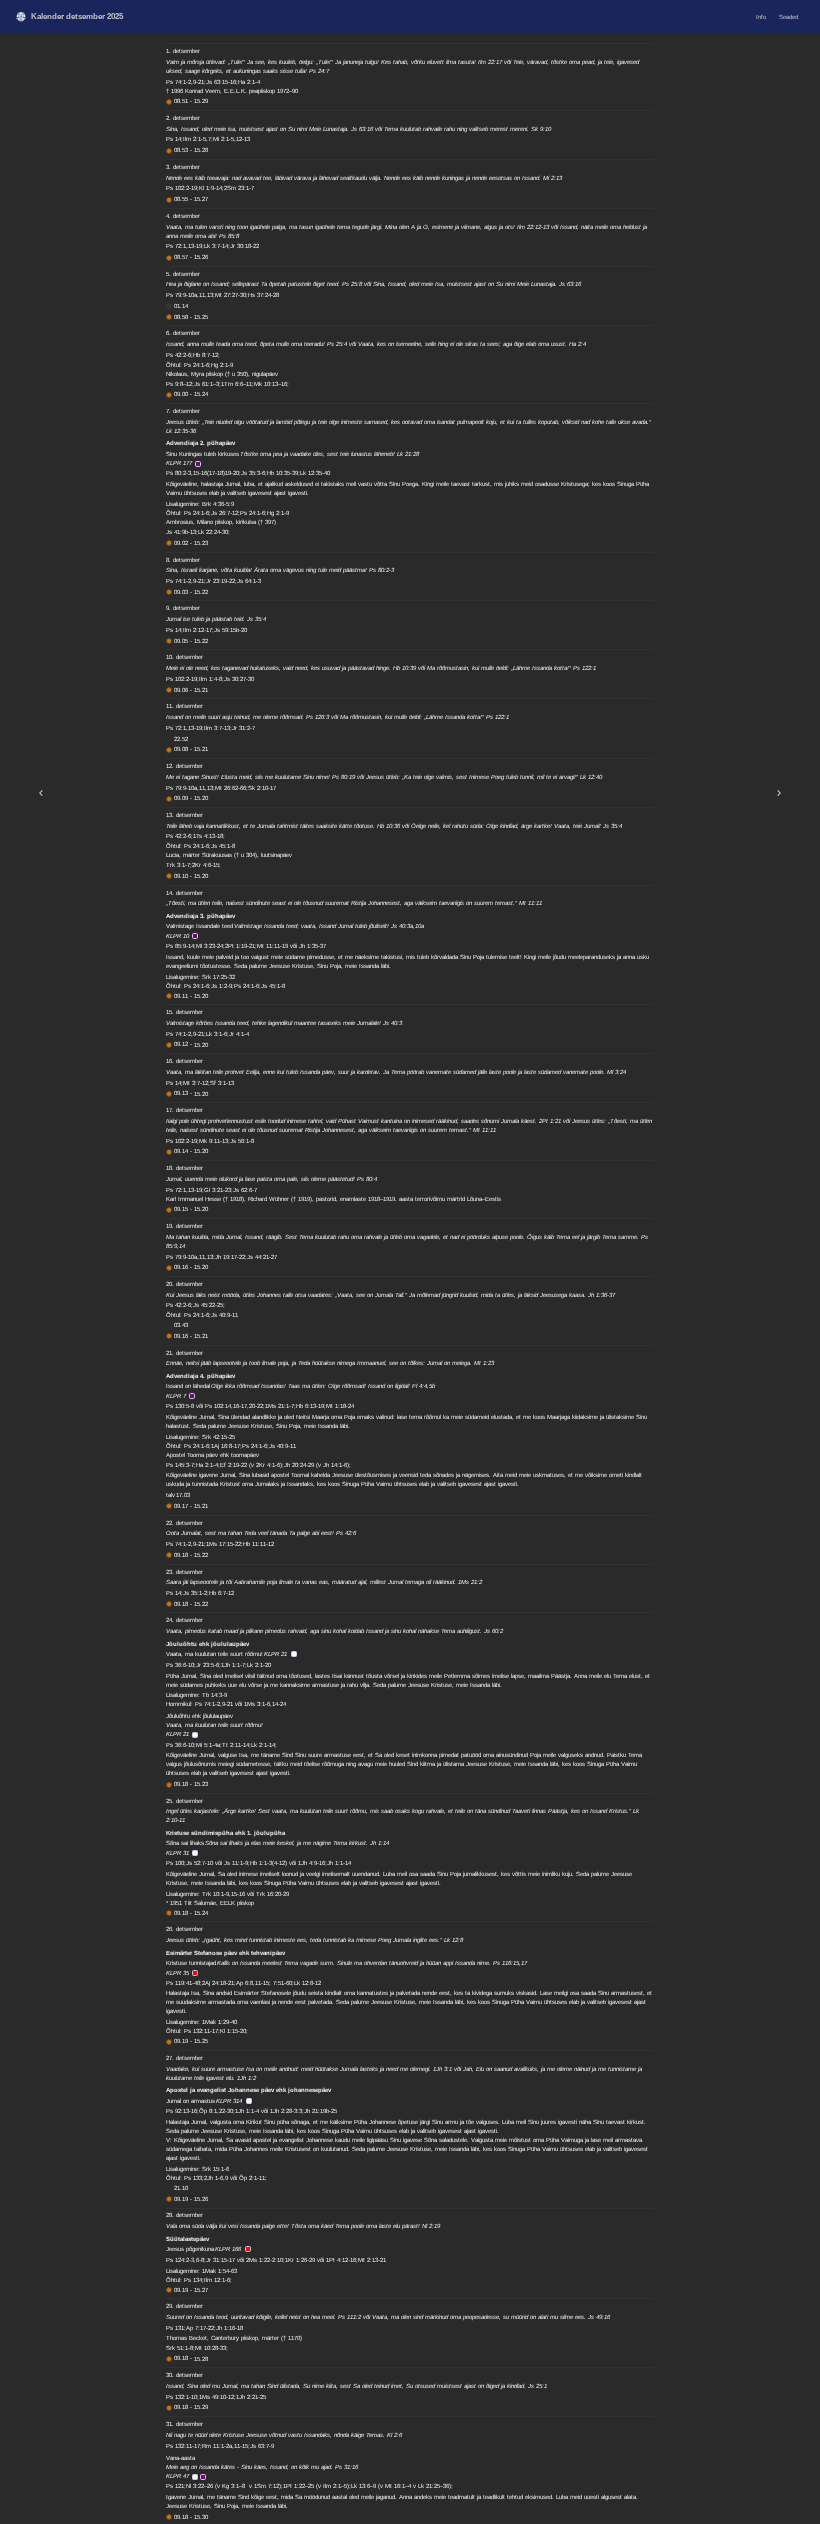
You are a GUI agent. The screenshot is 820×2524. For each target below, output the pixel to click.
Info (761, 17)
